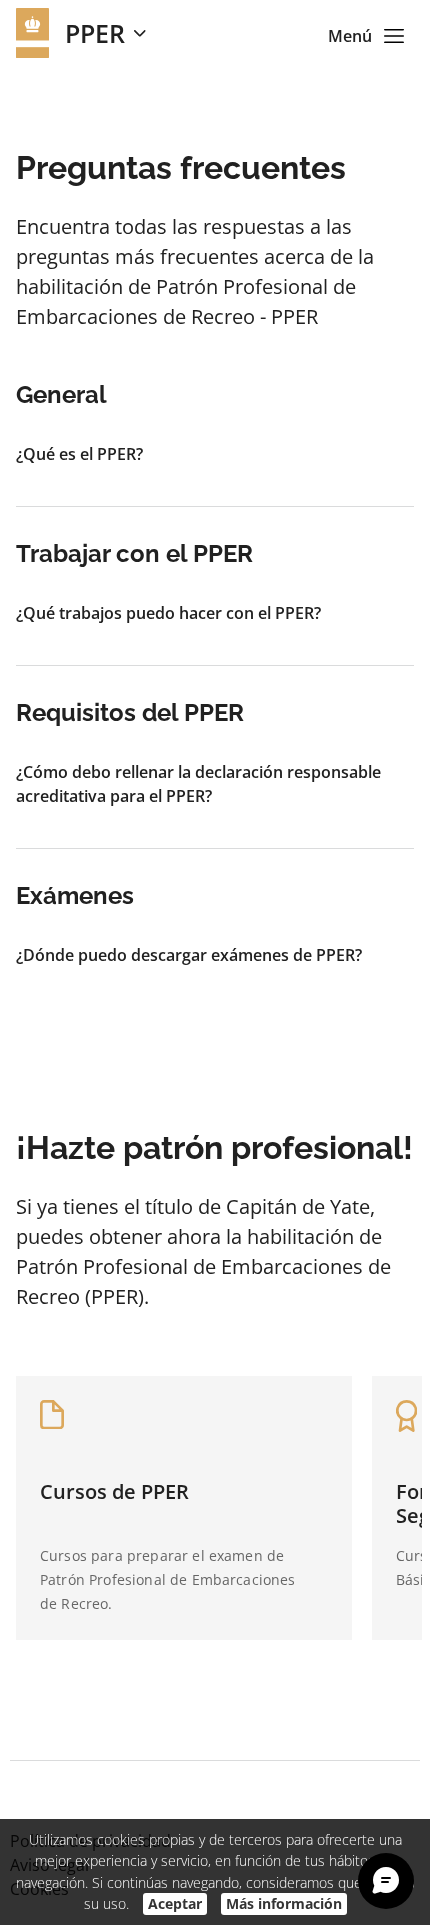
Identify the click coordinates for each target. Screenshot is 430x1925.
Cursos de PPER (114, 1491)
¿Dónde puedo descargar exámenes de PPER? (189, 955)
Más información (284, 1903)
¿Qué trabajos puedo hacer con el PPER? (168, 613)
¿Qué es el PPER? (79, 454)
